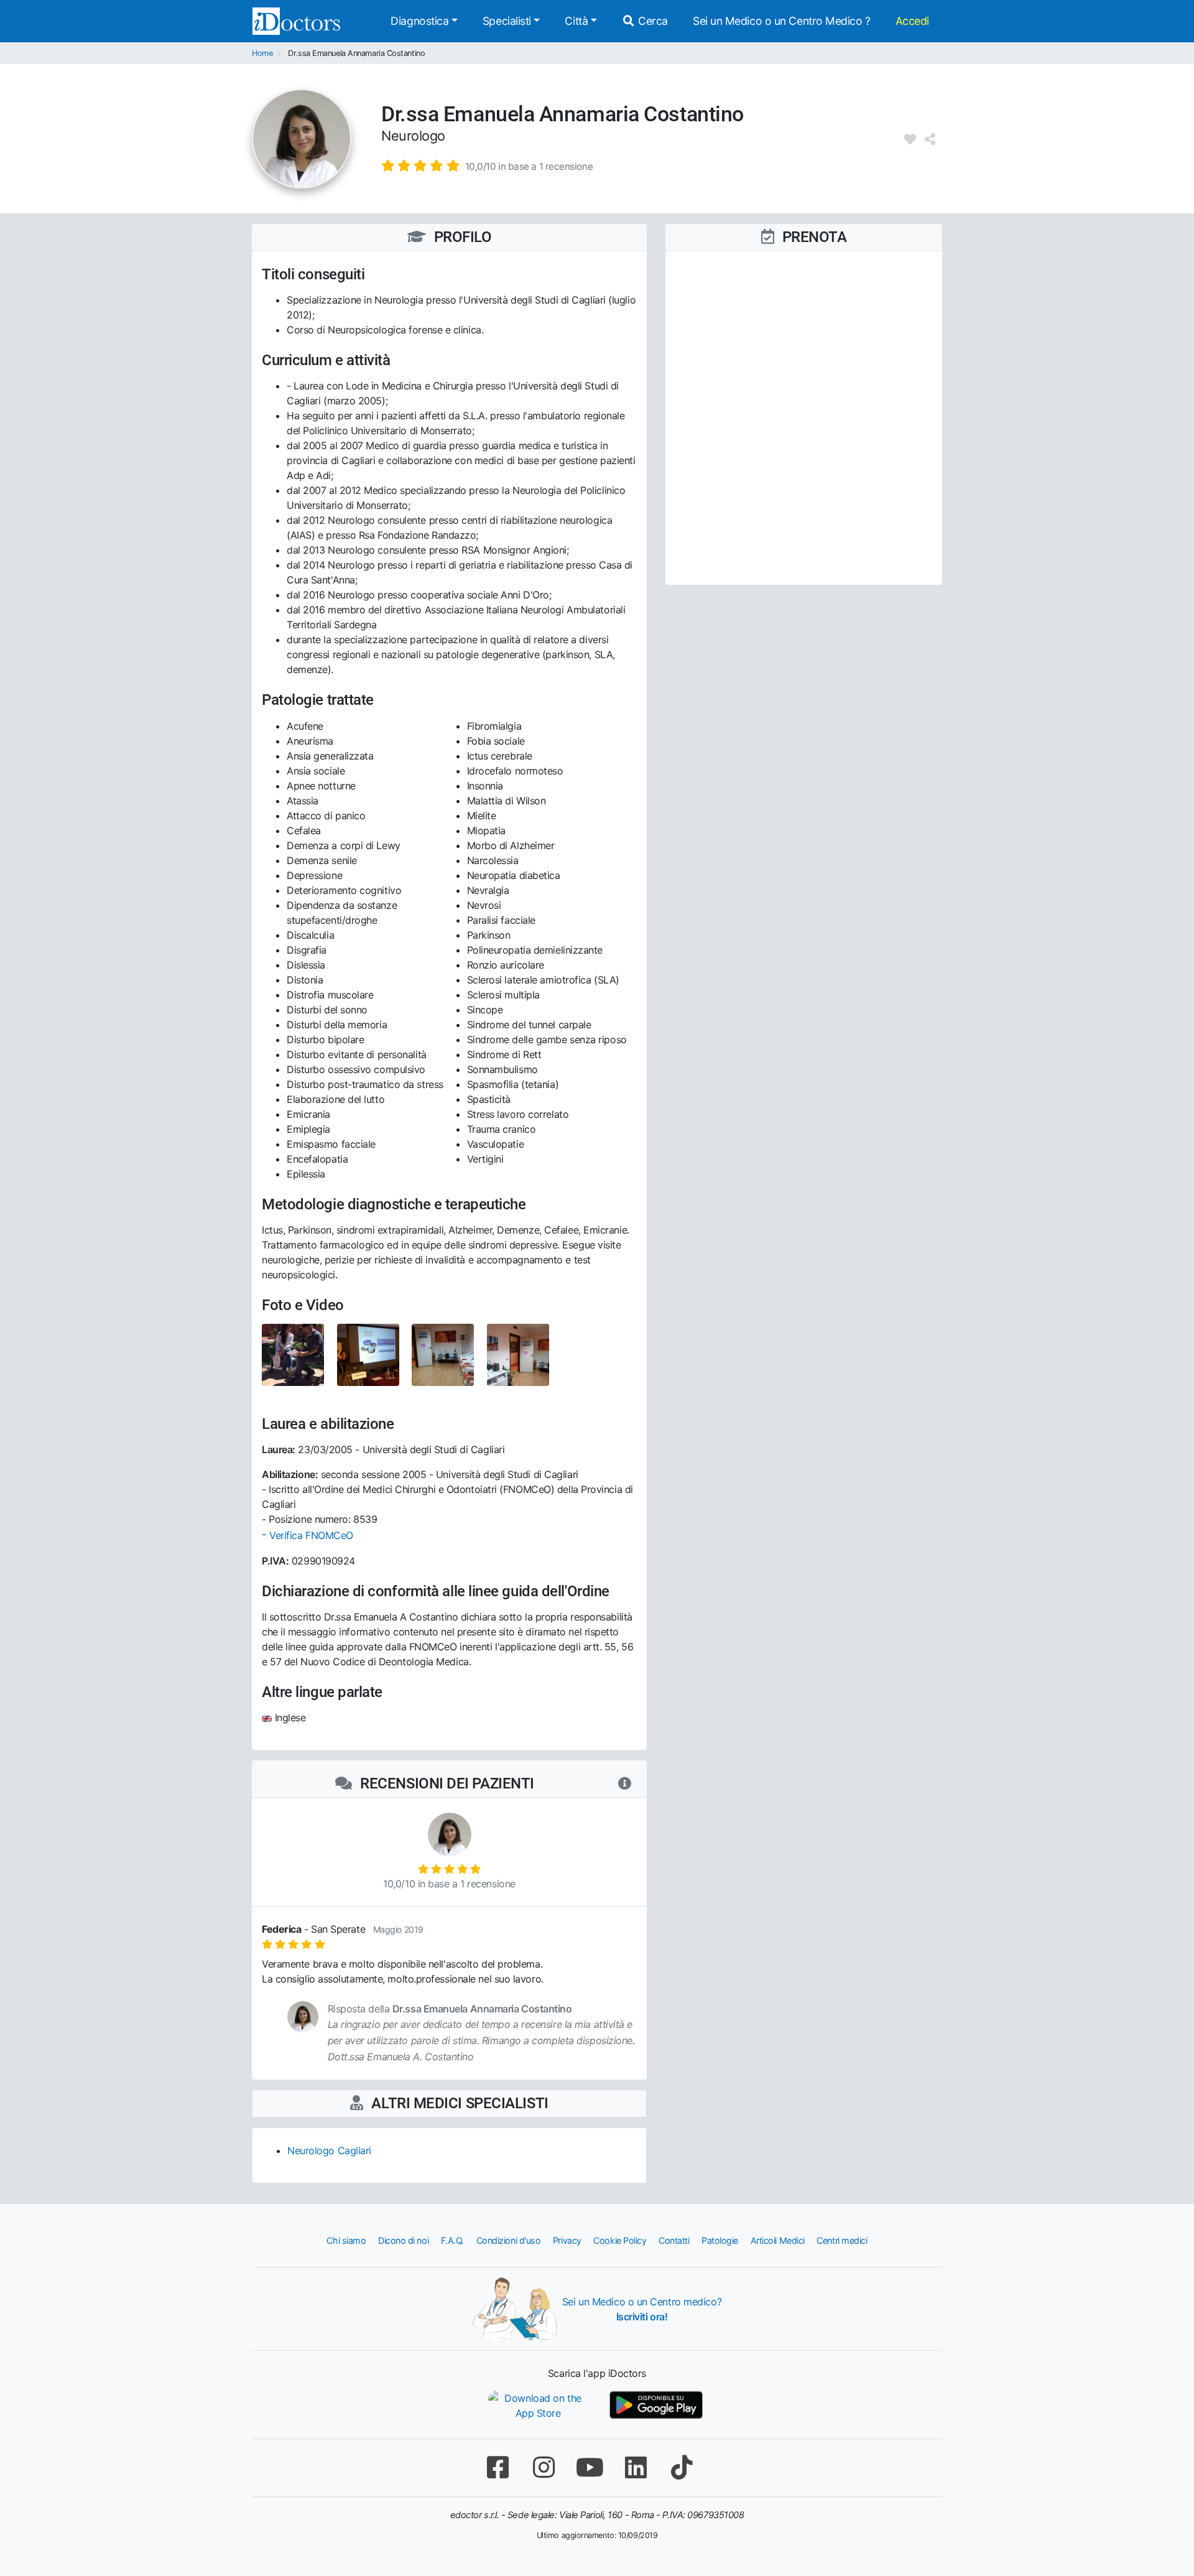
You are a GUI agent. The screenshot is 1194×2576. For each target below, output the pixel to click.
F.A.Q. (452, 2240)
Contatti (674, 2240)
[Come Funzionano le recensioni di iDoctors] (625, 1784)
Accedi (912, 21)
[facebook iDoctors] (497, 2467)
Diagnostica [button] (419, 21)
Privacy (567, 2240)
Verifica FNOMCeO (311, 1535)
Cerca (652, 21)
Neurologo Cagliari (329, 2151)
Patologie (720, 2240)
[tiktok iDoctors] (682, 2467)
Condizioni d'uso (509, 2240)
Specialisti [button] (507, 21)
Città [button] (576, 21)
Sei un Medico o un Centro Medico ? (782, 21)
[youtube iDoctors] (590, 2467)
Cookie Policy (620, 2240)
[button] (487, 165)
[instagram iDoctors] (544, 2467)
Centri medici (842, 2240)
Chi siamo (346, 2240)
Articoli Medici (778, 2240)
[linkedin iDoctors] (636, 2467)
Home (262, 53)
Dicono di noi (403, 2240)
